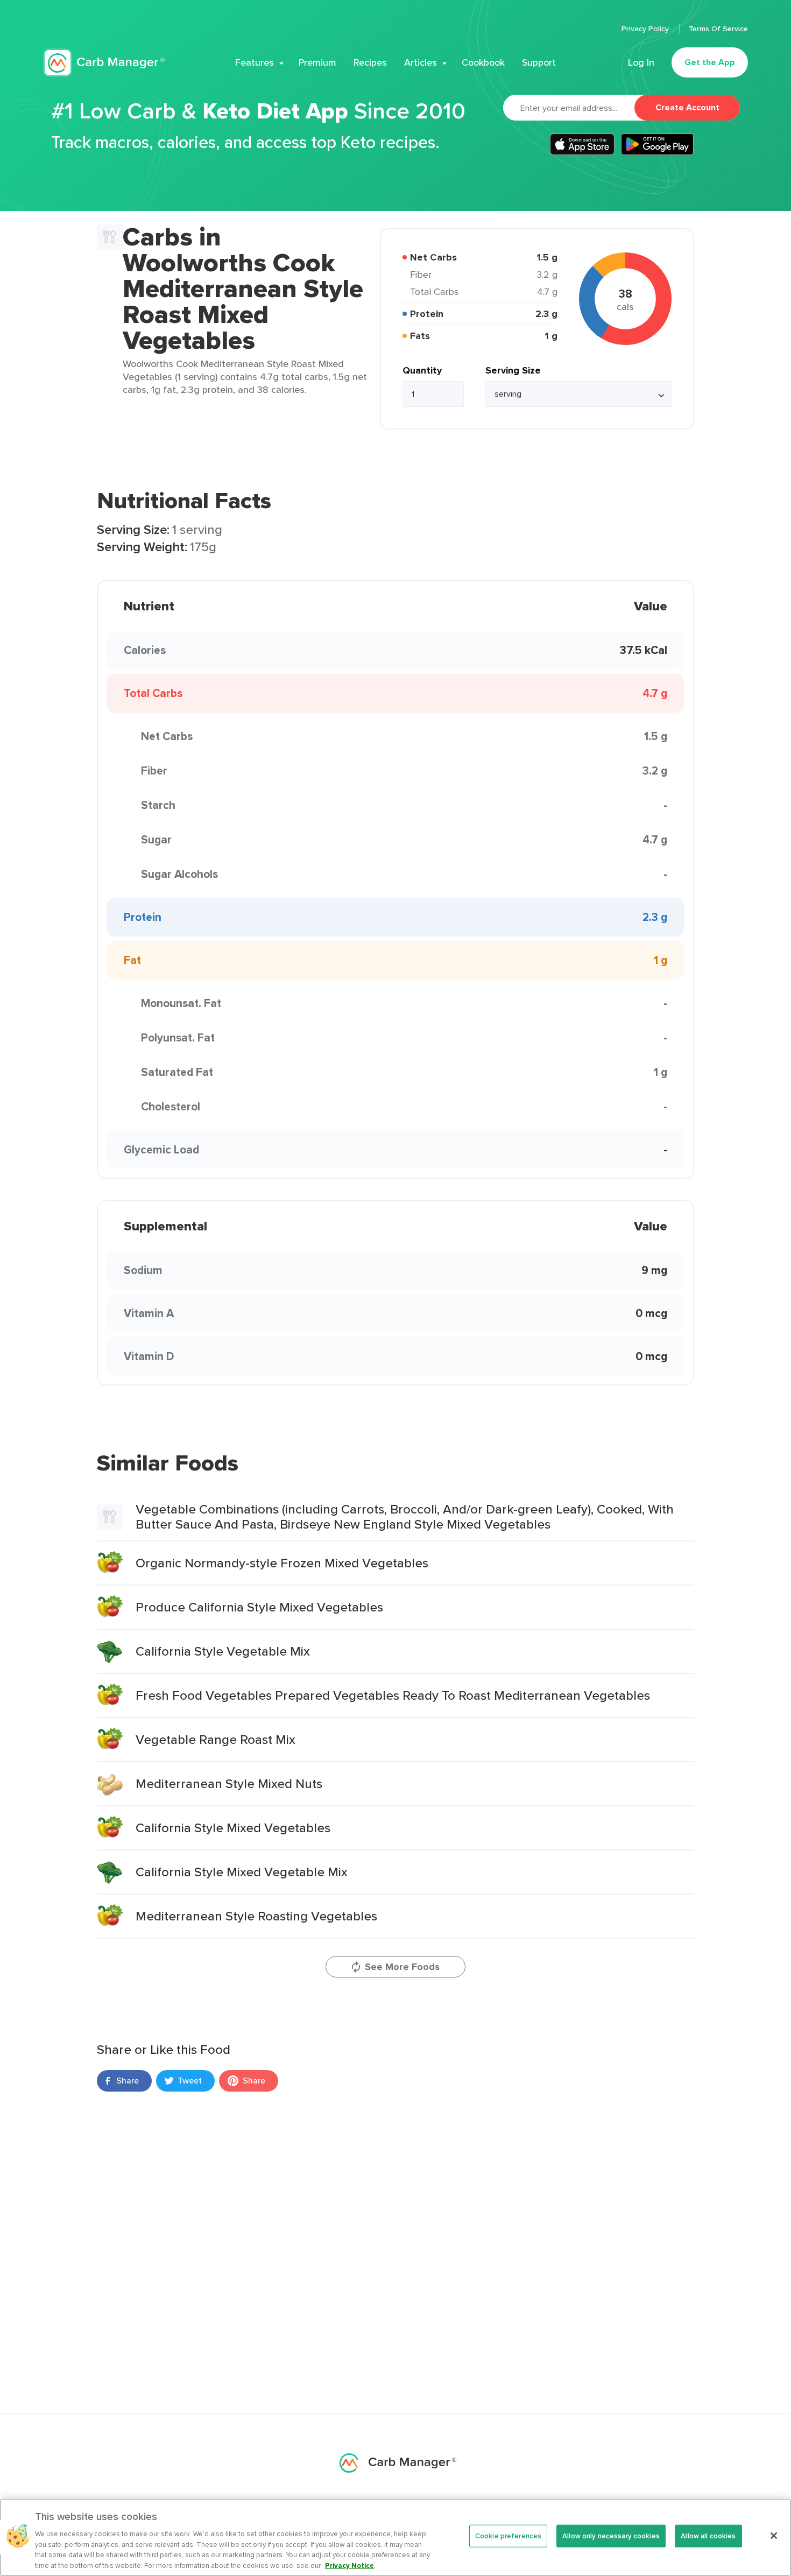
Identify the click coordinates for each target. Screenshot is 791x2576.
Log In (641, 62)
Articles (421, 62)
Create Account (687, 107)
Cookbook (483, 62)
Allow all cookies (708, 2536)
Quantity (422, 370)
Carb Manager (104, 63)
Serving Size (513, 370)
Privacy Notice (349, 2565)
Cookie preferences (508, 2536)
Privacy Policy (646, 29)
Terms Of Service (718, 29)
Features (255, 62)
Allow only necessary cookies (611, 2536)
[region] (395, 2538)
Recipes (370, 62)
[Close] (774, 2536)
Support (539, 62)
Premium (317, 62)
